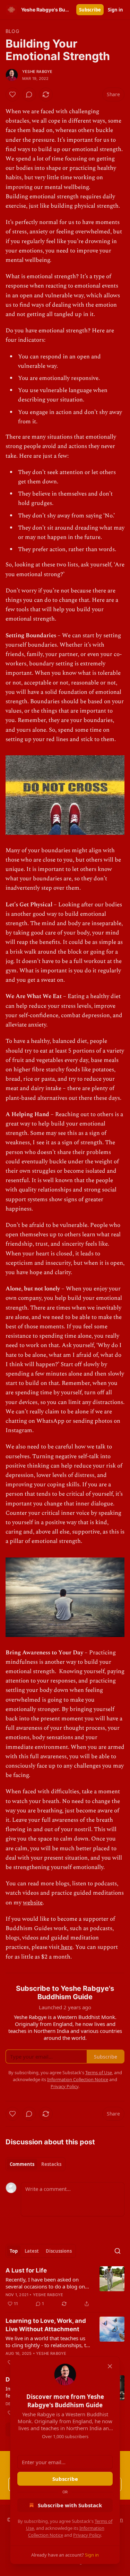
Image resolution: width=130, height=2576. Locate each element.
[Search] (118, 2251)
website (33, 1903)
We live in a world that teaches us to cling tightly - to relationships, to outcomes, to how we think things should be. (47, 2342)
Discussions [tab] (59, 2251)
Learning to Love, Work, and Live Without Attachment (46, 2325)
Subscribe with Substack (70, 2505)
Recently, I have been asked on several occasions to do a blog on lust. (45, 2283)
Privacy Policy (87, 2535)
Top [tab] (14, 2251)
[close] (110, 2366)
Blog (12, 31)
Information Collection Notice (78, 2079)
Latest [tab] (32, 2251)
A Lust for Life (26, 2270)
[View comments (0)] (29, 94)
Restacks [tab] (51, 2164)
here (66, 1947)
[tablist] (36, 2164)
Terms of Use (99, 2072)
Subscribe (90, 10)
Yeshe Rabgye (37, 72)
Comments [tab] (22, 2164)
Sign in (115, 10)
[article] (65, 2287)
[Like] (12, 94)
